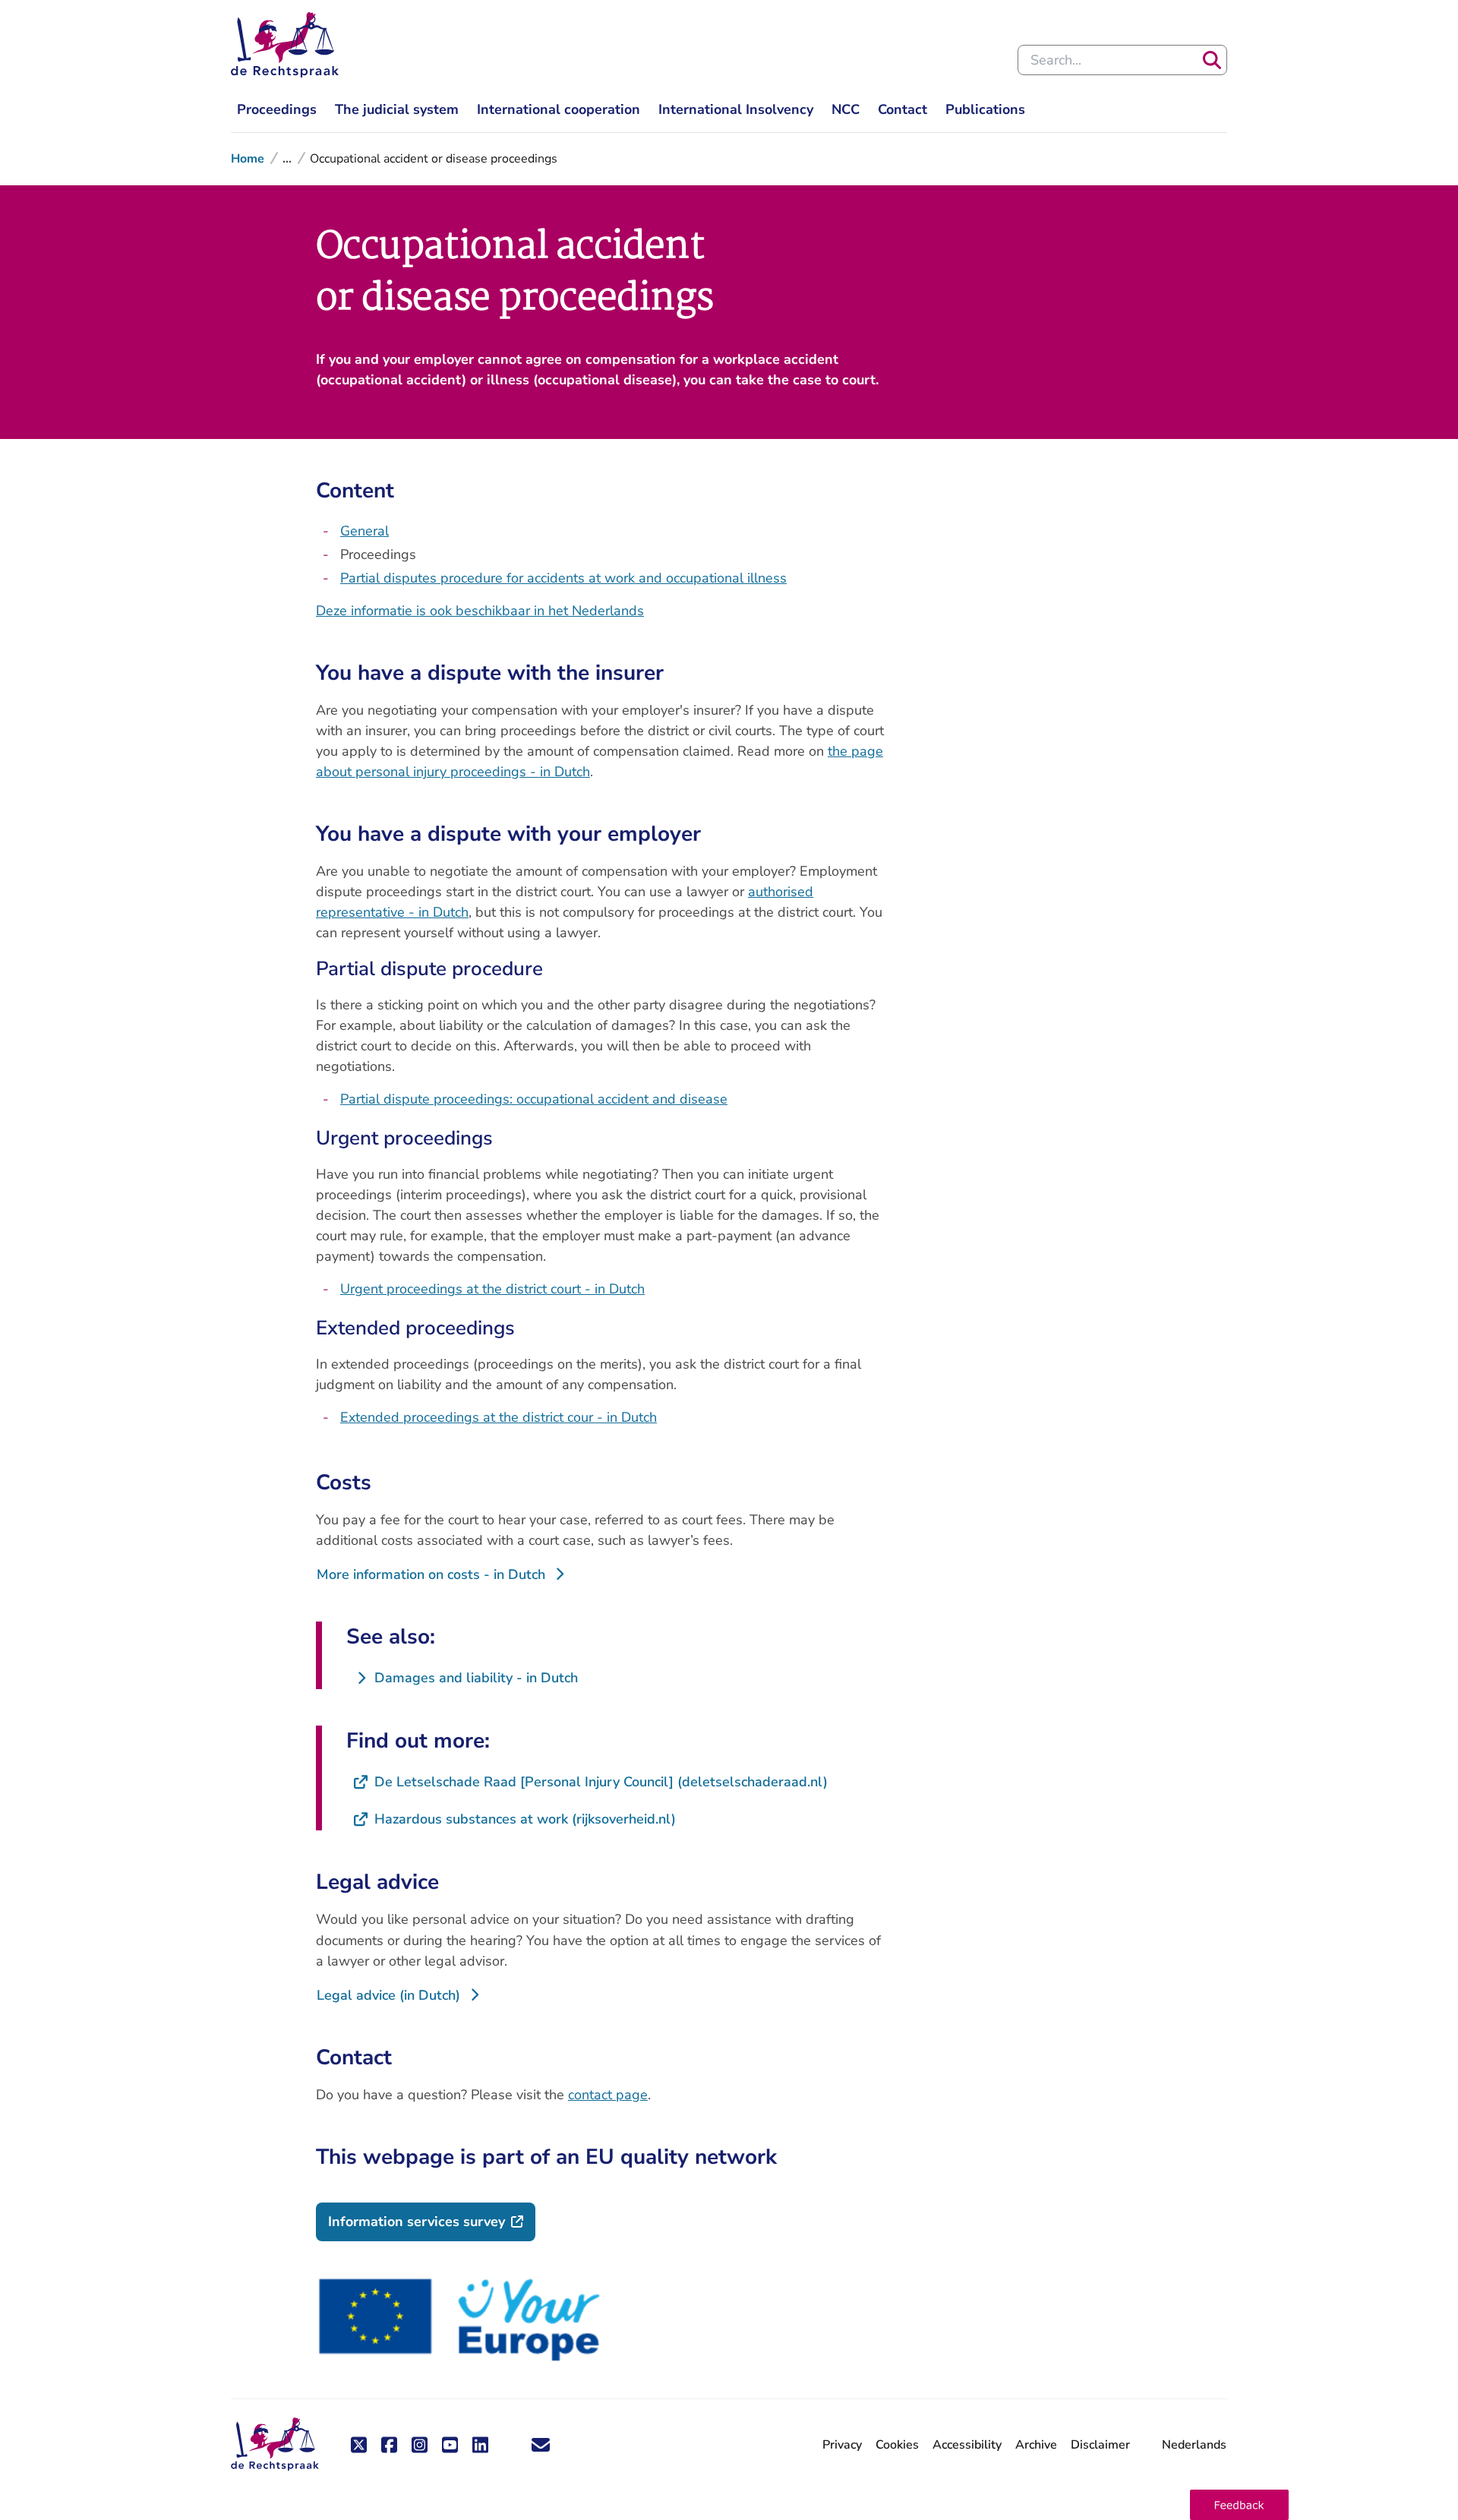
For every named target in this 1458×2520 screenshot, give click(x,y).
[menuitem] (277, 110)
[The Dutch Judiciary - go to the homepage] (285, 45)
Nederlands (1194, 2445)
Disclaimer (1100, 2445)
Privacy (842, 2445)
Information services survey (432, 2221)
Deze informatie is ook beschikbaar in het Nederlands (480, 611)
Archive (1036, 2445)
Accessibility (967, 2445)
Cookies (897, 2445)
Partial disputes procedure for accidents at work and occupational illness (563, 578)
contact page (608, 2095)
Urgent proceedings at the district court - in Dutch (492, 1289)
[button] (1239, 2505)
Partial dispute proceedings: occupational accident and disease (534, 1099)
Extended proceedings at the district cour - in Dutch (499, 1417)
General (364, 531)
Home (248, 159)
